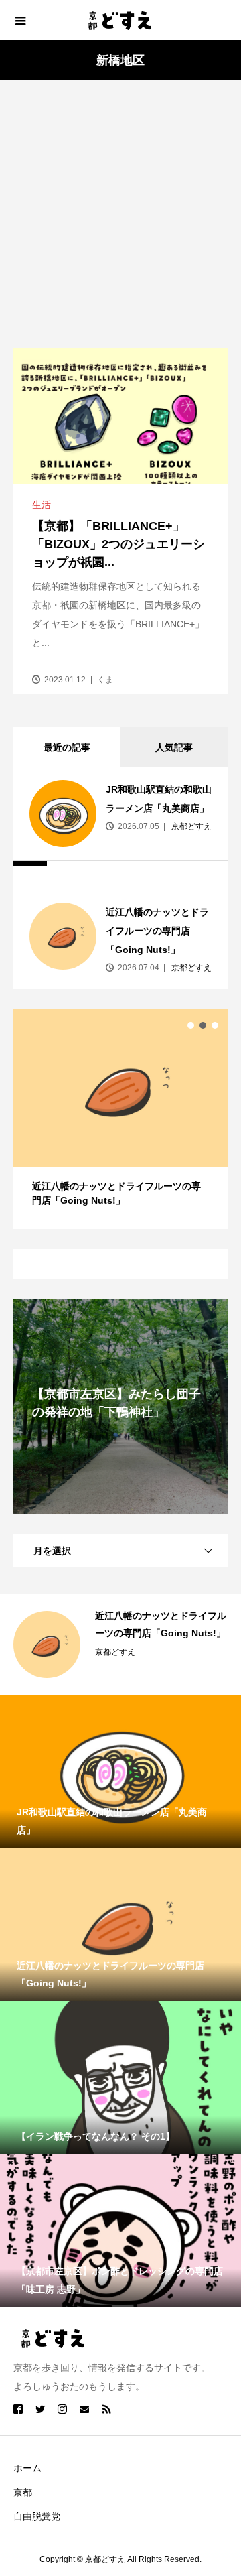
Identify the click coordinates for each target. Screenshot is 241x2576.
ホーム (27, 2468)
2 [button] (203, 1025)
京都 (23, 2492)
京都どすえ (190, 826)
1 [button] (191, 1025)
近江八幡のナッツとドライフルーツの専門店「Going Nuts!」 (157, 931)
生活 (42, 505)
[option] (120, 1119)
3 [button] (215, 1025)
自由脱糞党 (37, 2516)
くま (105, 680)
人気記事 (174, 747)
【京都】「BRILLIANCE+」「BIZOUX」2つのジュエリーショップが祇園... (118, 544)
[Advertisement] (120, 221)
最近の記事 (67, 747)
